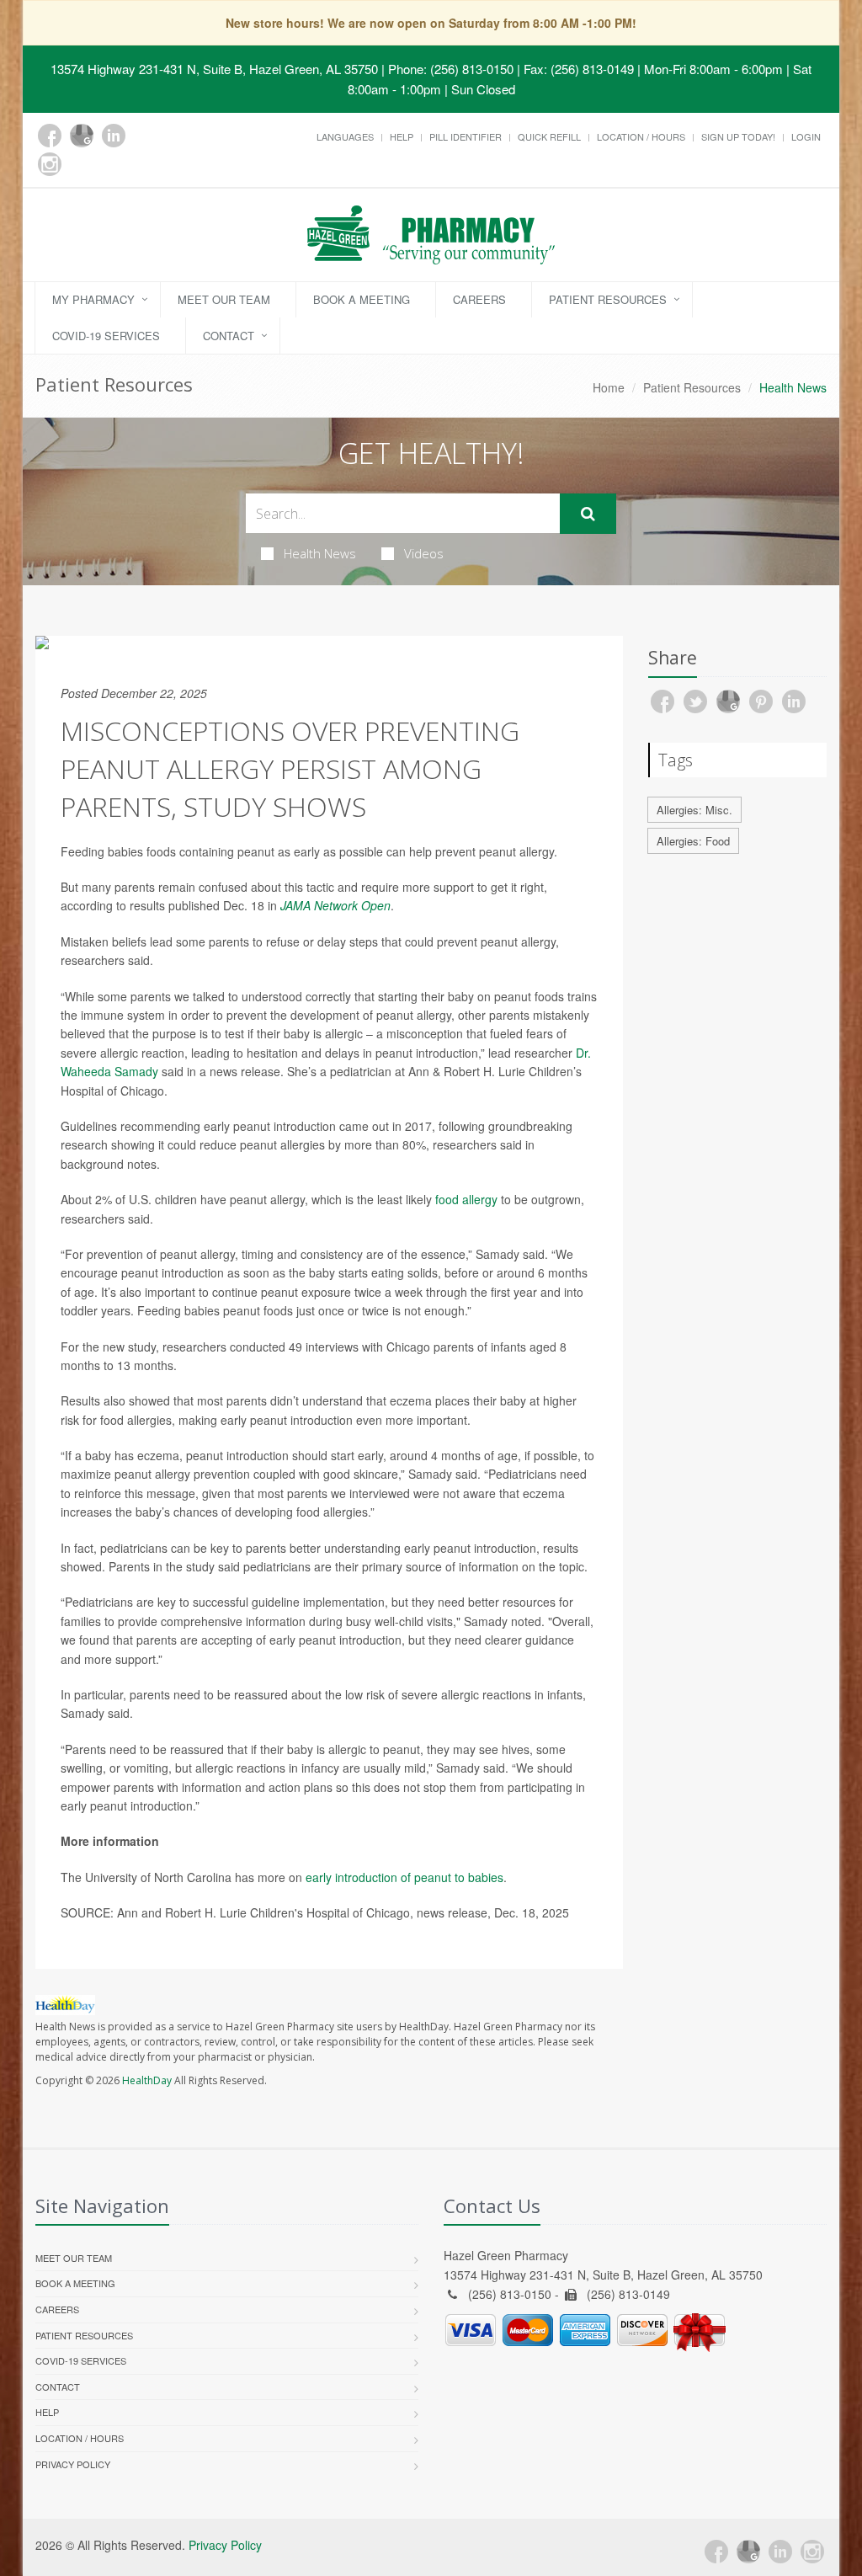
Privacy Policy (73, 2464)
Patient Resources (608, 299)
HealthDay (147, 2080)
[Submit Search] (588, 514)
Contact (229, 336)
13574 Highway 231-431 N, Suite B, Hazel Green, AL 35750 (214, 69)
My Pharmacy (93, 299)
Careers (479, 299)
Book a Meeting (362, 299)
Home (609, 387)
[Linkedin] (114, 136)
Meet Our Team (224, 299)
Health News (320, 553)
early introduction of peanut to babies (404, 1877)
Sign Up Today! (738, 136)
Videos (424, 553)
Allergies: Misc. (694, 810)
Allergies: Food (693, 841)
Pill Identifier (466, 136)
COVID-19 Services (106, 336)
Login (806, 136)
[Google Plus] (82, 136)
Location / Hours (641, 136)
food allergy (466, 1199)
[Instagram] (50, 164)
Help (402, 136)
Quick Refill (549, 136)
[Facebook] (50, 136)
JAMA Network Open (335, 905)
